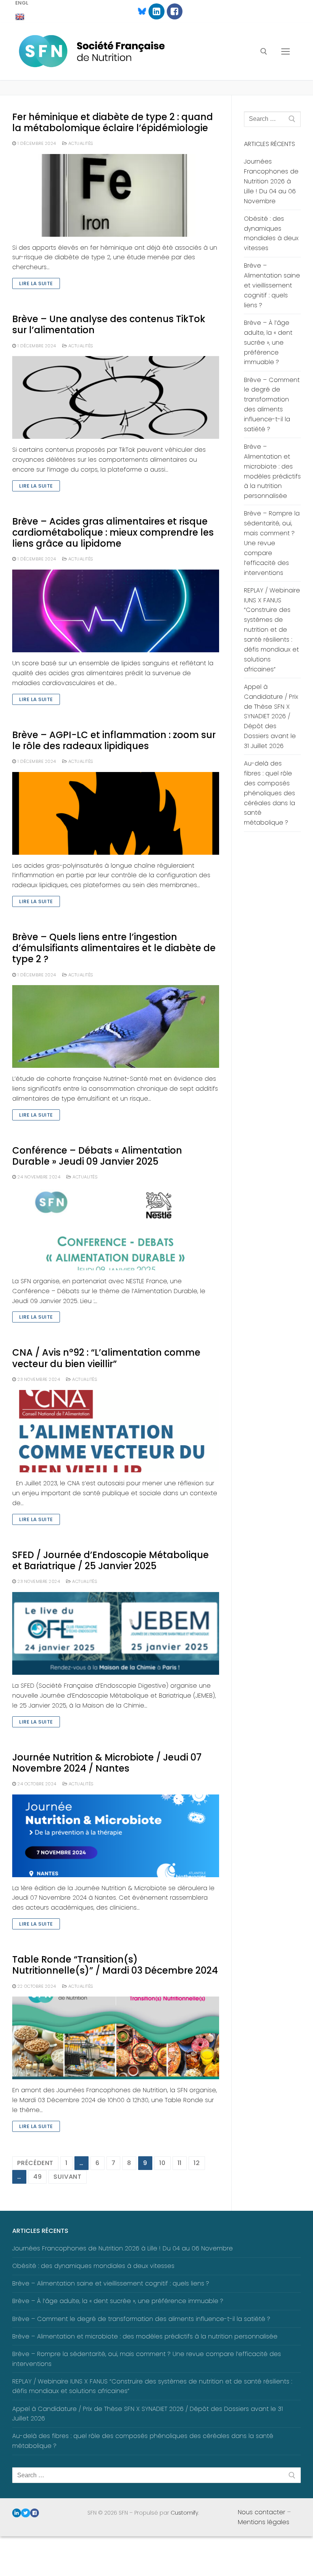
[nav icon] (286, 51)
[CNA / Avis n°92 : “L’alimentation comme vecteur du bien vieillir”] (116, 1431)
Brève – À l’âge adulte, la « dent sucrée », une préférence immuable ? (268, 343)
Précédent (35, 2163)
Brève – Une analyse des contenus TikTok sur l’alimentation (109, 324)
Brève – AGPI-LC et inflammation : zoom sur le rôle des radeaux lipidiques (114, 740)
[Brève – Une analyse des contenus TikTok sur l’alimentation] (116, 397)
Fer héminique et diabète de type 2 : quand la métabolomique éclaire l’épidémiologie (113, 122)
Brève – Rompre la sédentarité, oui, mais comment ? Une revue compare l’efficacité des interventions (272, 543)
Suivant (68, 2177)
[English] (20, 17)
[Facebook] (175, 11)
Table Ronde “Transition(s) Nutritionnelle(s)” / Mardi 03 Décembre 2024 (115, 1965)
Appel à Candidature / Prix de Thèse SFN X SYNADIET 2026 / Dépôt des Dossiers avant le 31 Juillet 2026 (271, 716)
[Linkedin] (156, 11)
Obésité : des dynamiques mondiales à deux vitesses (271, 234)
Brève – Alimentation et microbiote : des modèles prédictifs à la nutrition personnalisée (272, 471)
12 (197, 2163)
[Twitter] (25, 2513)
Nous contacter (261, 2512)
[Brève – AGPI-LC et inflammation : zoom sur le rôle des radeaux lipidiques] (116, 813)
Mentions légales (264, 2522)
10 (162, 2163)
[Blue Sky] (138, 11)
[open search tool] (264, 51)
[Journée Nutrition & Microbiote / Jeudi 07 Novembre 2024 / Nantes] (116, 1836)
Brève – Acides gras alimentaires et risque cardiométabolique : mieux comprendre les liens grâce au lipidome (113, 533)
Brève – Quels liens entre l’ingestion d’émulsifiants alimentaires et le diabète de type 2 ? (114, 948)
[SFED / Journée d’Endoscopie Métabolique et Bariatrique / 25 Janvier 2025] (116, 1633)
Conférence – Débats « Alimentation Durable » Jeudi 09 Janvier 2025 (97, 1156)
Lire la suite (36, 283)
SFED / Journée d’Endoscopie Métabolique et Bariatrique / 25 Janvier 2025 (111, 1560)
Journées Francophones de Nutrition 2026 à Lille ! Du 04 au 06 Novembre (271, 181)
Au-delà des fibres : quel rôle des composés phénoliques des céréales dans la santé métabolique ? (269, 793)
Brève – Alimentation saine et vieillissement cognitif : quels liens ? (272, 285)
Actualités (80, 143)
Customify (184, 2513)
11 (180, 2163)
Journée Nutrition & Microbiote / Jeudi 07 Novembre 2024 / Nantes (107, 1763)
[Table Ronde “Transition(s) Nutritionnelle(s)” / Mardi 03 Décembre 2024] (116, 2038)
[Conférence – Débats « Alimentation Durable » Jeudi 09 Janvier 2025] (116, 1229)
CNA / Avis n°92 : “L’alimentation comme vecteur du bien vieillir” (106, 1358)
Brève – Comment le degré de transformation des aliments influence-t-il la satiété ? (272, 404)
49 (38, 2177)
